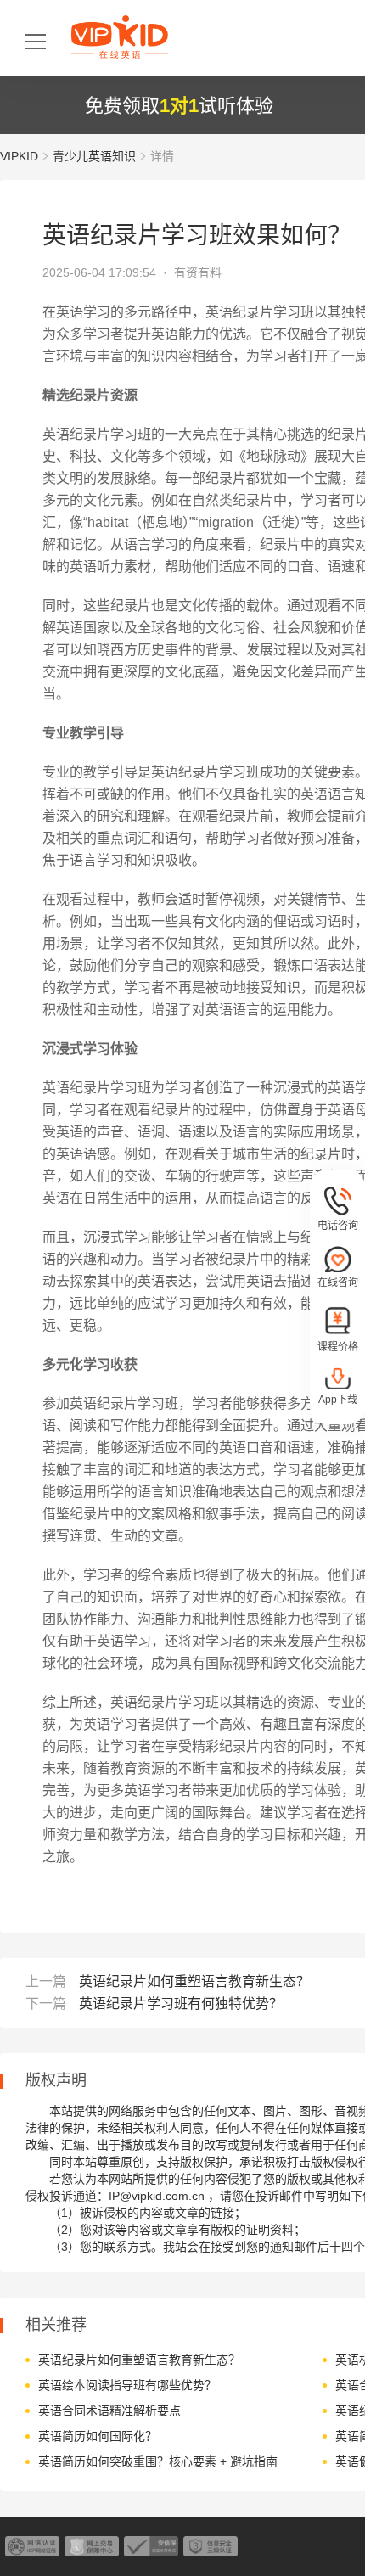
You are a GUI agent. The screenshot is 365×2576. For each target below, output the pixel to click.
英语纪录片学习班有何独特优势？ (181, 2004)
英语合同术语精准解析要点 (109, 2410)
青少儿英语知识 (94, 156)
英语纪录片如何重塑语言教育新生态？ (194, 1981)
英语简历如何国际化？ (98, 2436)
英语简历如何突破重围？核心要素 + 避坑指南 (158, 2461)
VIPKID (19, 156)
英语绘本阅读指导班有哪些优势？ (127, 2385)
